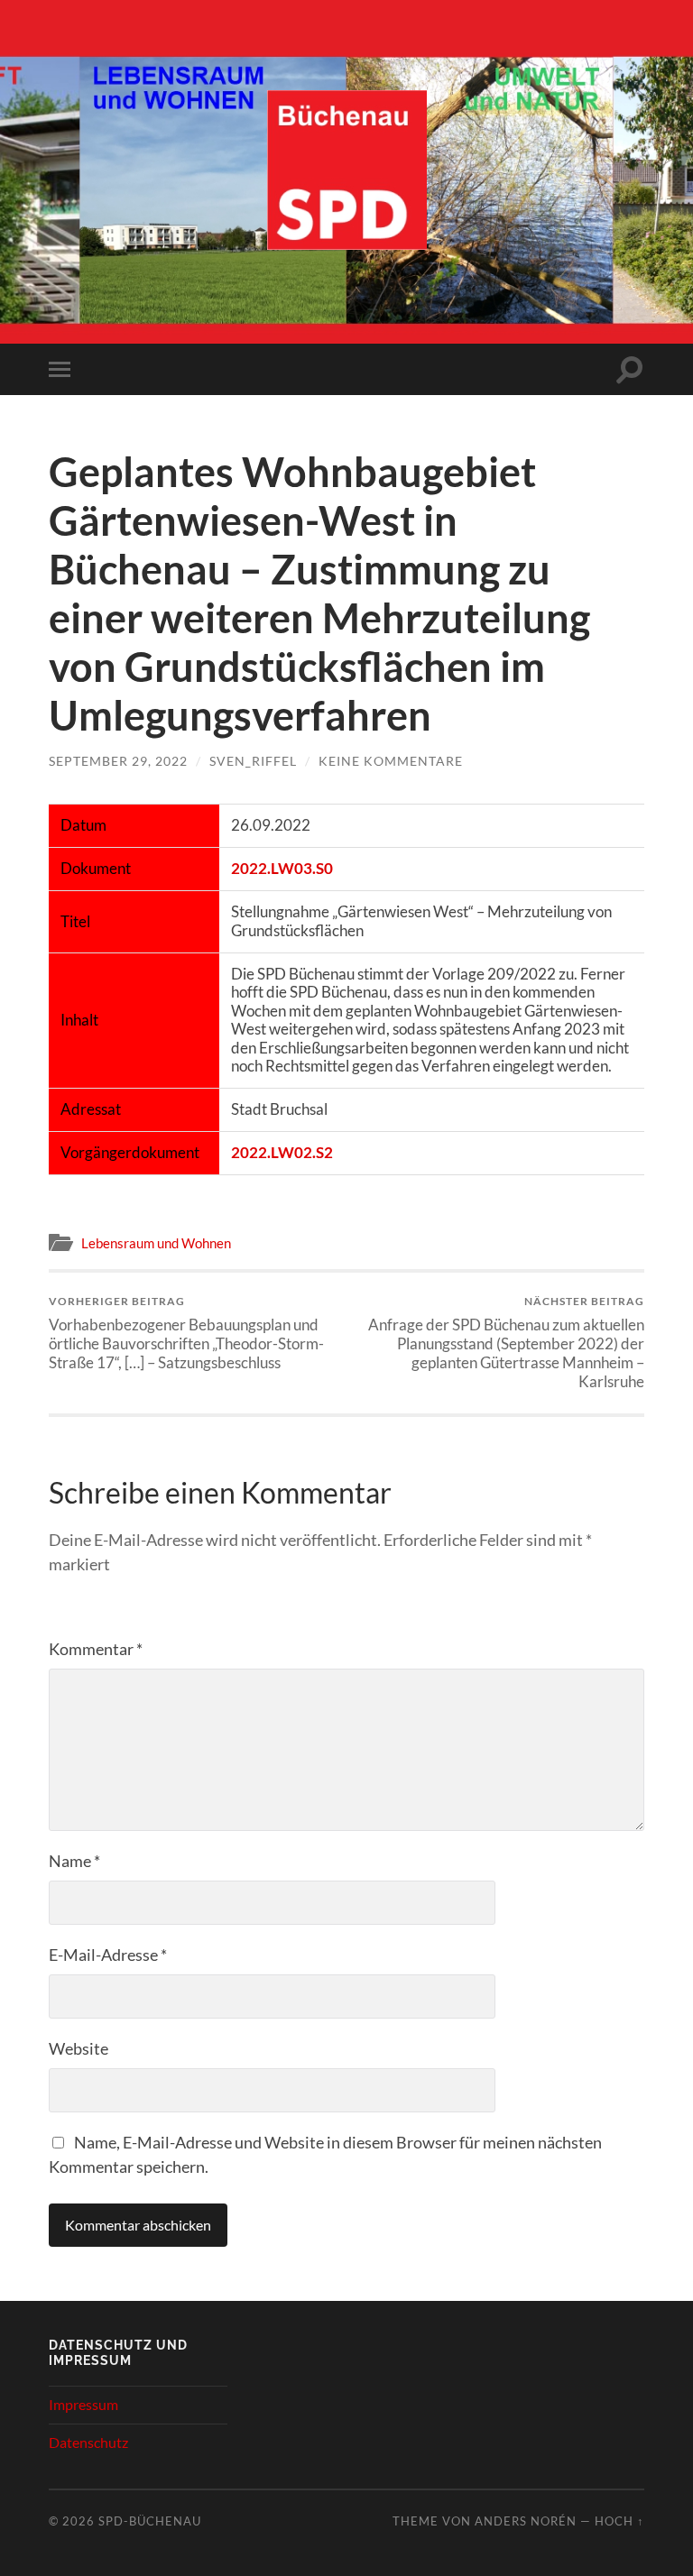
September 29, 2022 (118, 761)
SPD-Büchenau (150, 2521)
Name (74, 1861)
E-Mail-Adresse (108, 1955)
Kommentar (96, 1649)
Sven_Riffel (253, 761)
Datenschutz (88, 2442)
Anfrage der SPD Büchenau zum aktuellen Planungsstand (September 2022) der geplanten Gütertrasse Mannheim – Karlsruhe (506, 1342)
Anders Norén (526, 2521)
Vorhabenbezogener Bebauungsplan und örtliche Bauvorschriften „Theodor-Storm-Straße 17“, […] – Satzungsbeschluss (186, 1333)
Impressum (83, 2404)
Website (79, 2048)
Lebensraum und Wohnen (156, 1243)
